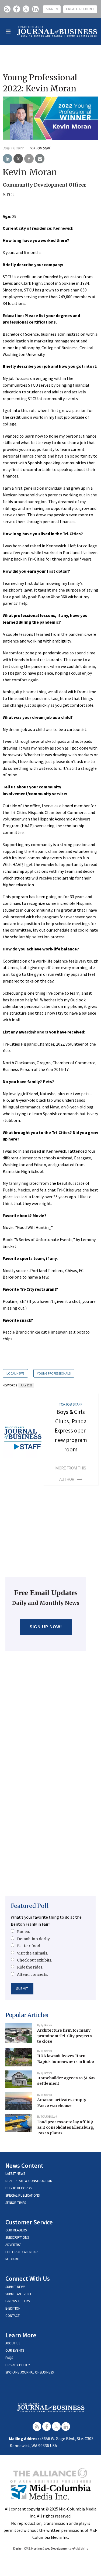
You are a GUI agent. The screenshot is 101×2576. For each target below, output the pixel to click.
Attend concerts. (32, 1974)
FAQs (9, 2358)
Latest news (15, 2174)
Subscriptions (17, 2237)
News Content (24, 2165)
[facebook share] (29, 159)
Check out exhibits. (34, 1960)
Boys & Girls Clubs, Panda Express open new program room (71, 1431)
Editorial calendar (22, 2252)
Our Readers (16, 2230)
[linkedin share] (7, 159)
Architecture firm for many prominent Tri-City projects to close (65, 2036)
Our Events (15, 2350)
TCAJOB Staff (39, 148)
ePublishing (80, 2548)
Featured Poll (30, 1906)
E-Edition (13, 2308)
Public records (18, 2188)
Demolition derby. (34, 1939)
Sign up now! (46, 1627)
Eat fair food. (29, 1946)
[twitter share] (18, 159)
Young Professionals (54, 1373)
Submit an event (18, 2294)
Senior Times (16, 2203)
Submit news (15, 2287)
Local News (15, 1373)
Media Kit (13, 2259)
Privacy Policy (18, 2365)
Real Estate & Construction (29, 2181)
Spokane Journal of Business (29, 2372)
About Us (13, 2343)
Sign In (52, 9)
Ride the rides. (30, 1967)
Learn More (21, 2335)
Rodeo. (23, 1932)
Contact (13, 2316)
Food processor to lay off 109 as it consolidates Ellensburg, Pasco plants (66, 2127)
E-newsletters (18, 2301)
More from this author (71, 1474)
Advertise (13, 2245)
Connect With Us (28, 2278)
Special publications (22, 2195)
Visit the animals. (32, 1953)
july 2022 (26, 1385)
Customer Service (29, 2222)
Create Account (80, 9)
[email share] (40, 159)
